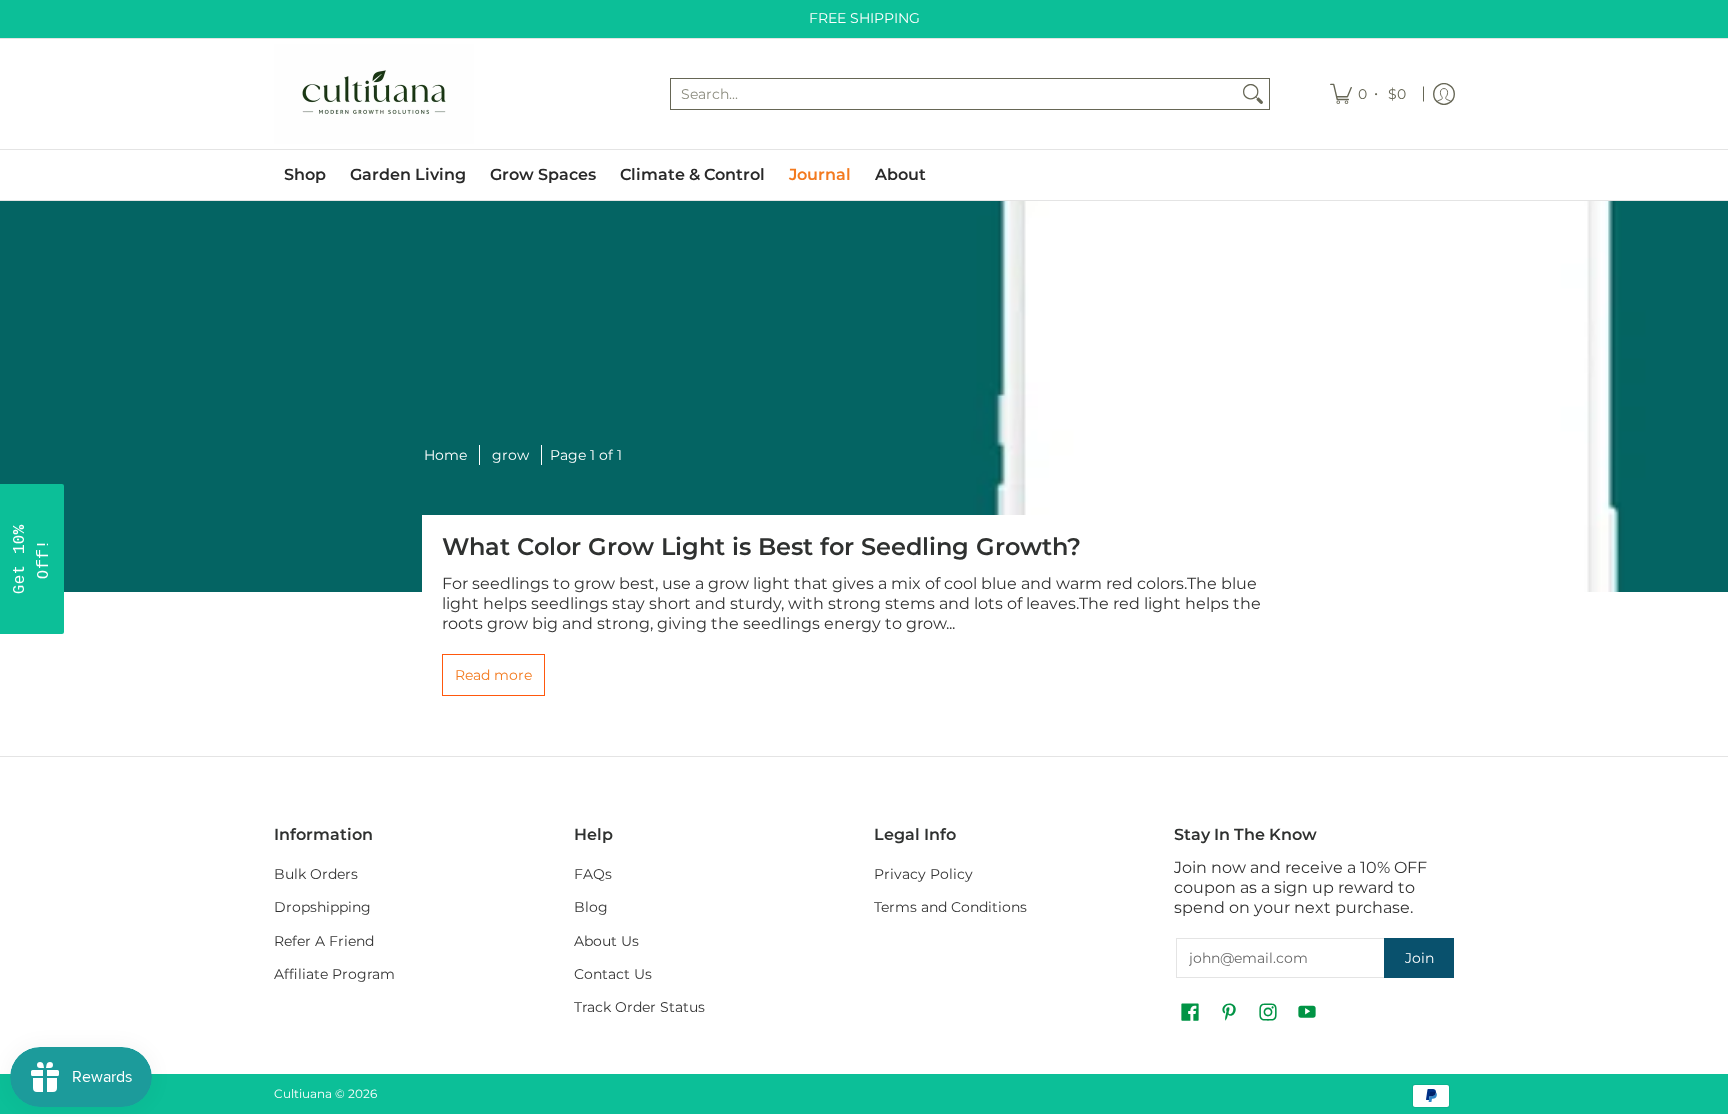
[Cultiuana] (374, 94)
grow (510, 455)
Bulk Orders (316, 874)
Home (445, 455)
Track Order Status (639, 1007)
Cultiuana (303, 1093)
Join (1419, 958)
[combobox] (954, 94)
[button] (1190, 1013)
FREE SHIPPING (864, 18)
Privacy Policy (923, 874)
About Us (606, 941)
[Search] (1253, 94)
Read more (493, 675)
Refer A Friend (324, 941)
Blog (591, 907)
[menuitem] (1369, 94)
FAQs (593, 874)
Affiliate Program (334, 974)
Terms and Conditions (950, 907)
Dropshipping (322, 907)
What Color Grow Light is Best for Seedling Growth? (761, 546)
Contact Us (613, 974)
